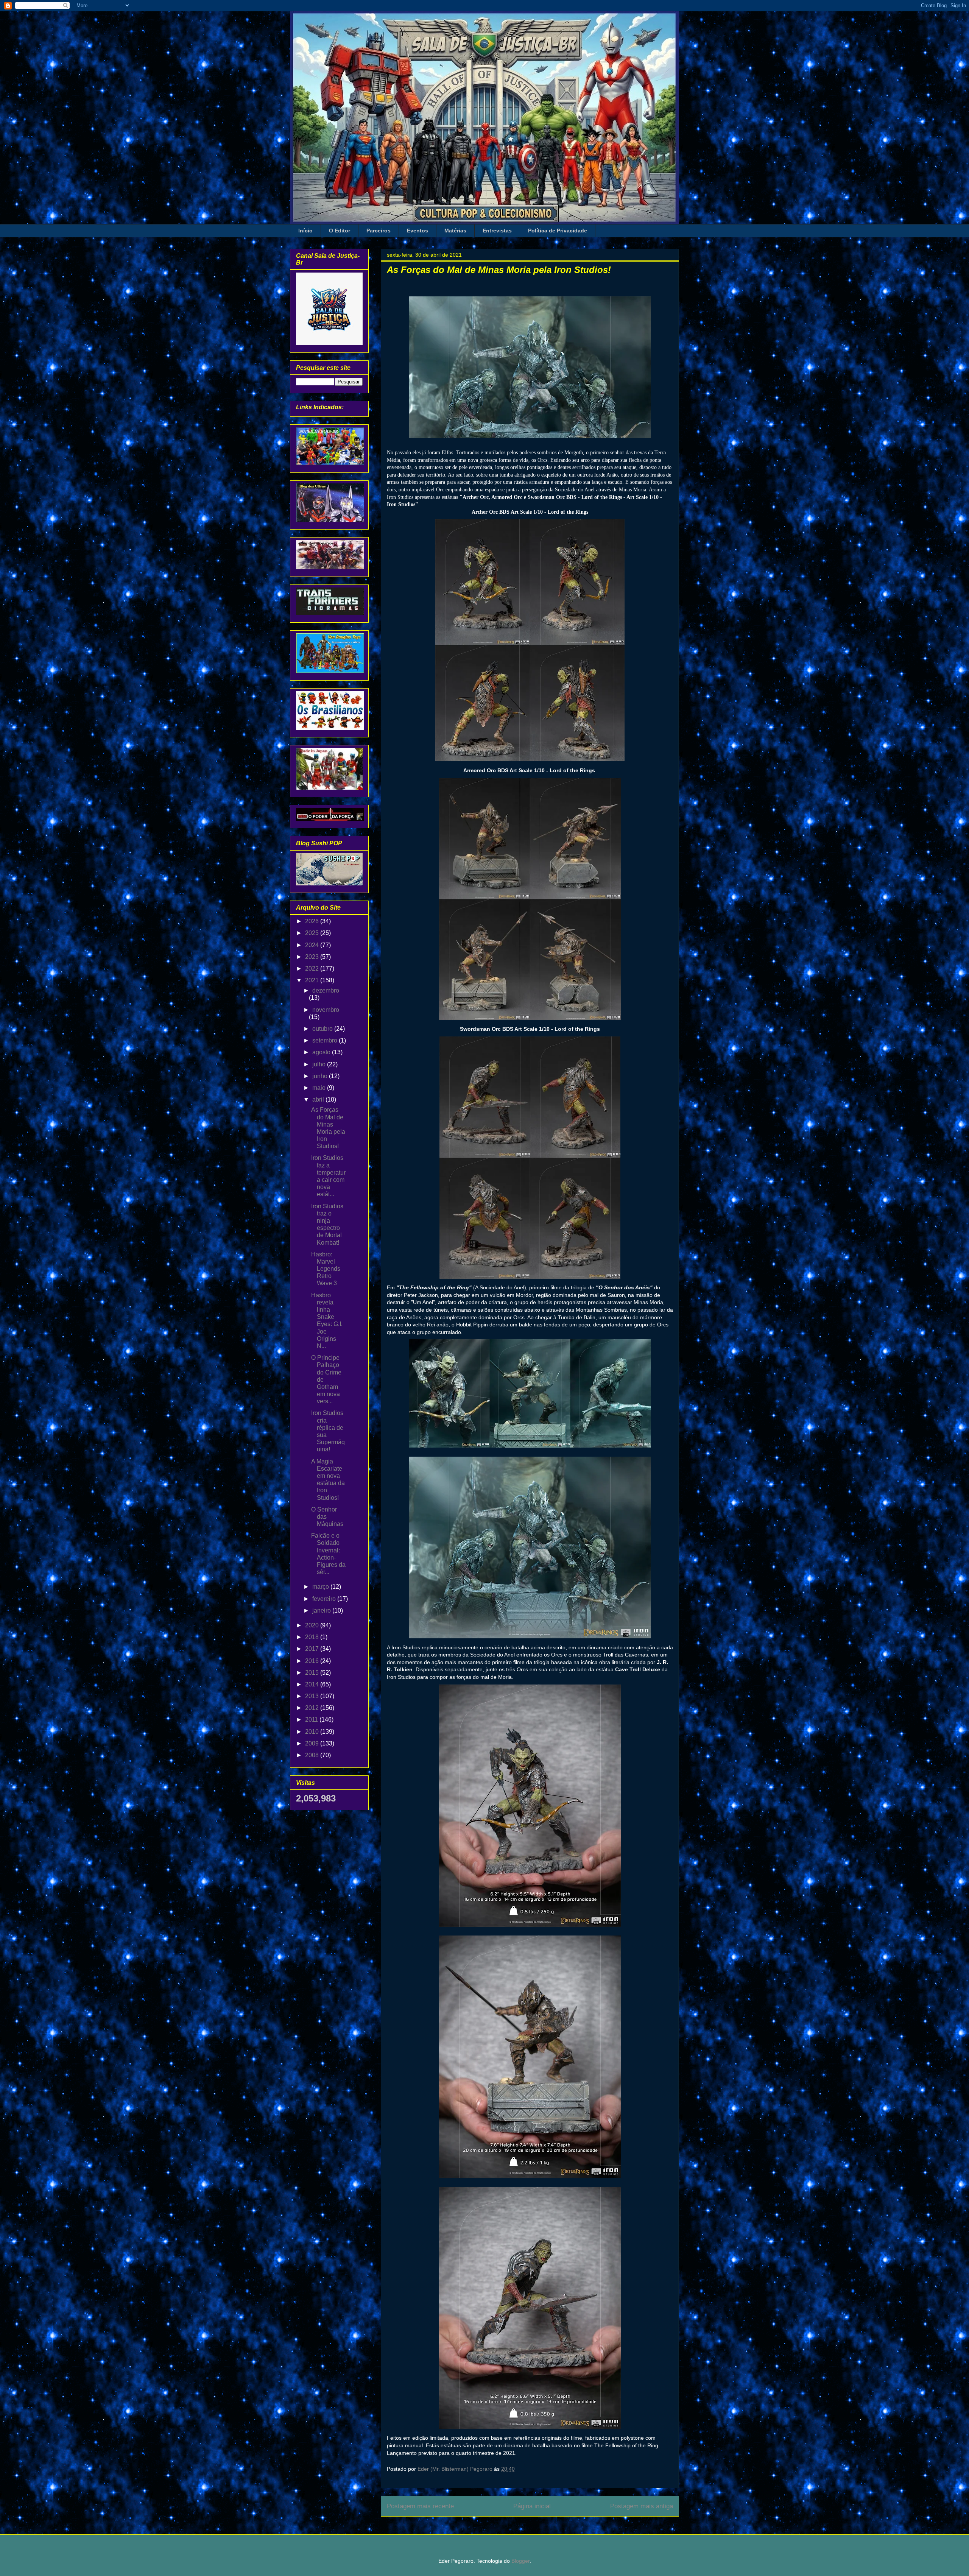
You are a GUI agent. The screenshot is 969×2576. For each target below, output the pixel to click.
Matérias (455, 231)
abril (319, 1099)
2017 (313, 1649)
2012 (313, 1708)
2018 (313, 1637)
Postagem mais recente (420, 2506)
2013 (313, 1696)
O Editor (340, 231)
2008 (313, 1755)
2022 (313, 969)
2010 (313, 1732)
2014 (313, 1684)
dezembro (326, 990)
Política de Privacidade (558, 231)
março (321, 1587)
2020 (313, 1625)
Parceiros (379, 231)
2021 (313, 980)
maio (320, 1088)
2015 (313, 1673)
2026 (313, 921)
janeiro (322, 1611)
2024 (313, 945)
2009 (313, 1743)
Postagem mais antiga (642, 2506)
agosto (322, 1052)
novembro (326, 1010)
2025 (313, 933)
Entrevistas (497, 231)
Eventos (418, 231)
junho (321, 1076)
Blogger (520, 2561)
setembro (326, 1040)
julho (320, 1064)
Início (305, 231)
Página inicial (532, 2506)
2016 (313, 1661)
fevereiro (325, 1599)
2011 (312, 1720)
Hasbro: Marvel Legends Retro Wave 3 (326, 1269)
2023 (313, 957)
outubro (323, 1029)
